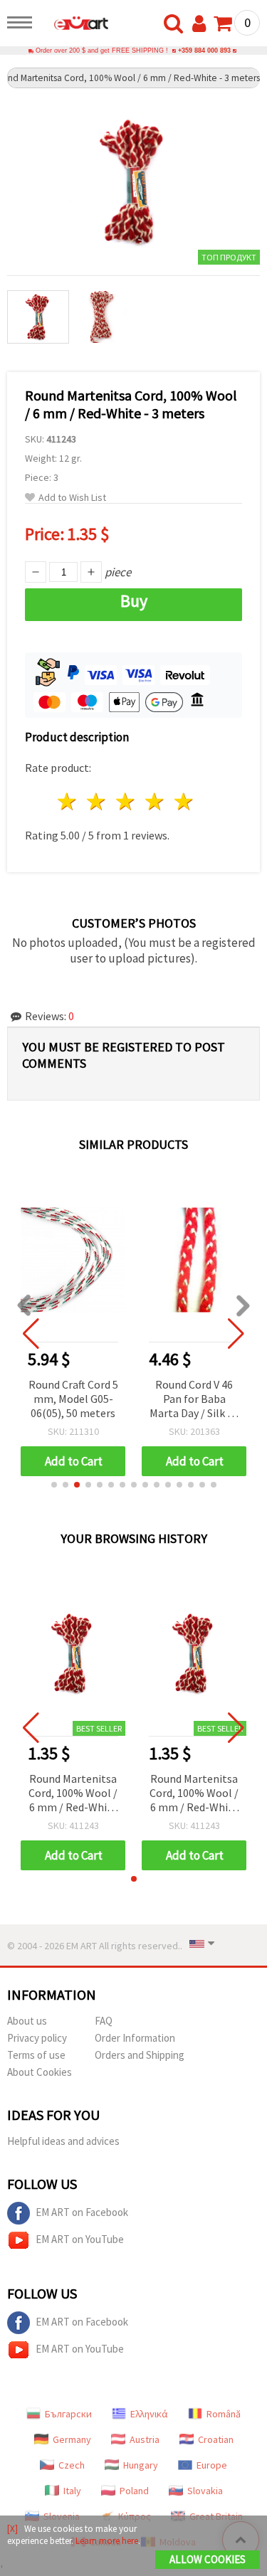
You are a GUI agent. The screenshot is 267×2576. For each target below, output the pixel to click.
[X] (12, 2529)
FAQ (104, 2021)
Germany (72, 2439)
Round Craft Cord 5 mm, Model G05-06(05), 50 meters (73, 1399)
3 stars (126, 801)
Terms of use (36, 2055)
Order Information (135, 2038)
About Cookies (40, 2072)
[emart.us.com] (74, 25)
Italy (72, 2491)
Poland (134, 2491)
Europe (212, 2465)
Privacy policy (37, 2038)
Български (68, 2414)
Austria (145, 2439)
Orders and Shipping (140, 2055)
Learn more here (107, 2541)
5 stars (184, 801)
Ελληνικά (149, 2414)
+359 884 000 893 (204, 51)
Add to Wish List (72, 498)
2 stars (97, 801)
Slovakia (205, 2491)
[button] (54, 1485)
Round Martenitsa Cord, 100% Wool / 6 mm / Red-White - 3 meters (73, 1794)
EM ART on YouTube (80, 2239)
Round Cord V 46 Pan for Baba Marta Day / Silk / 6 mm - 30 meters (194, 1400)
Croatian (216, 2439)
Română (224, 2414)
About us (27, 2021)
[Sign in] (202, 24)
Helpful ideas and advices (63, 2141)
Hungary (141, 2465)
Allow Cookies (208, 2559)
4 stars (155, 801)
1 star (68, 801)
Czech (72, 2465)
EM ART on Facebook (82, 2212)
